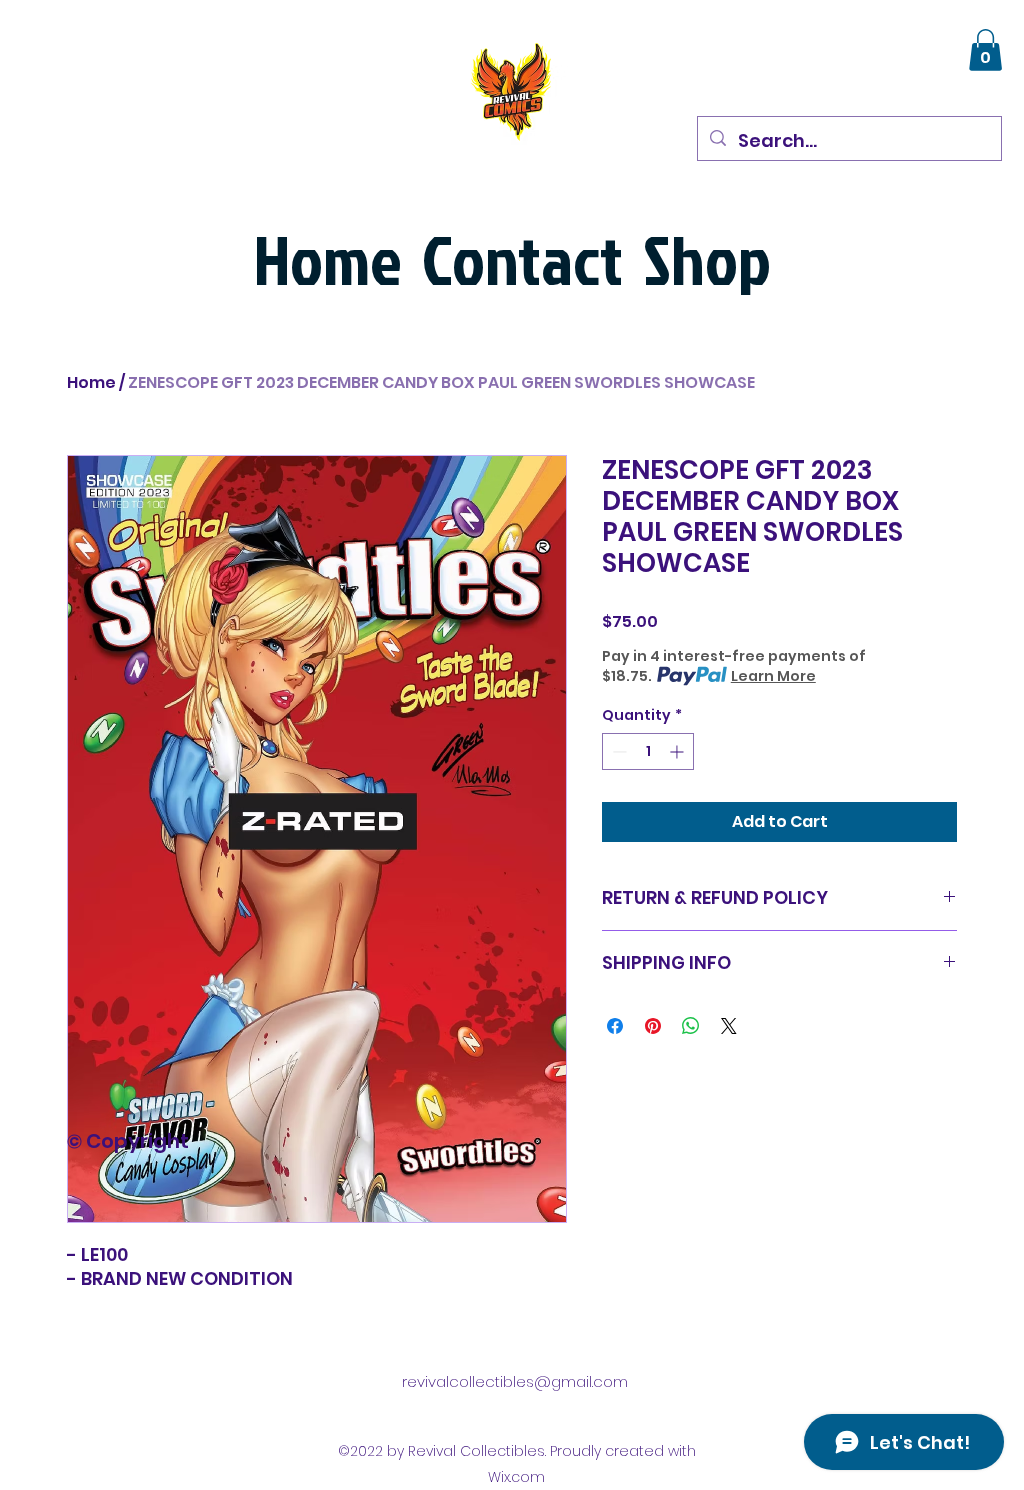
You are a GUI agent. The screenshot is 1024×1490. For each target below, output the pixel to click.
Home (91, 382)
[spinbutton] (648, 751)
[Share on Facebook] (615, 1026)
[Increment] (678, 751)
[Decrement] (617, 751)
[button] (985, 50)
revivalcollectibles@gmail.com (515, 1381)
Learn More (773, 676)
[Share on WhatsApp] (691, 1026)
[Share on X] (729, 1026)
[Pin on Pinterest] (653, 1026)
